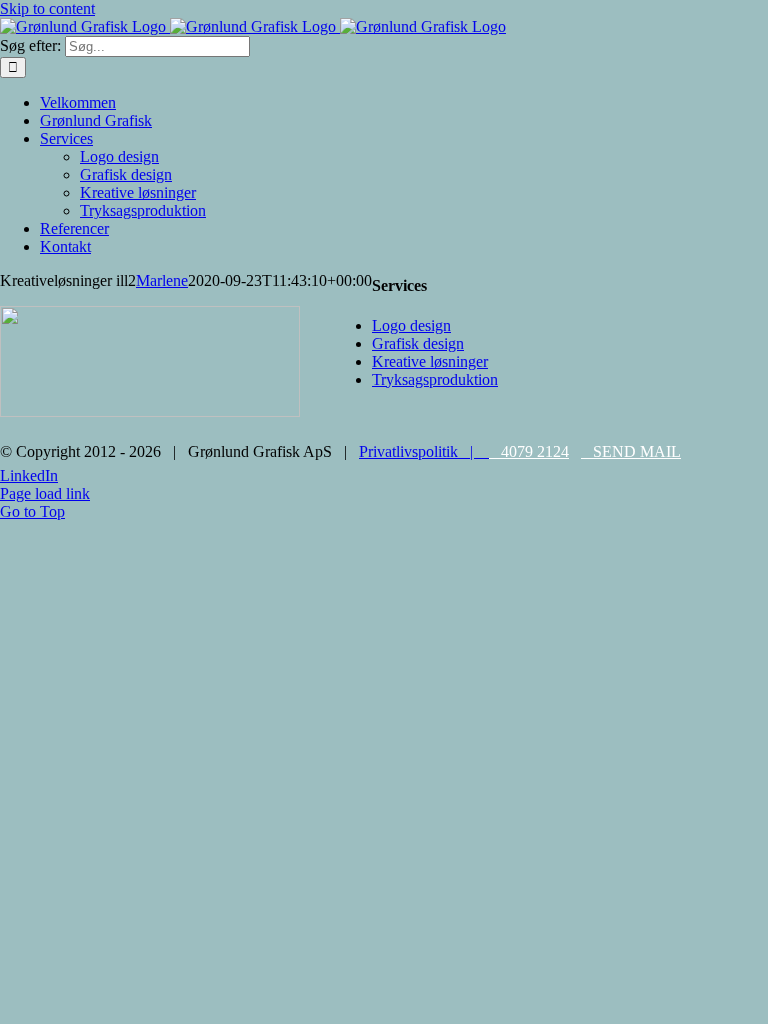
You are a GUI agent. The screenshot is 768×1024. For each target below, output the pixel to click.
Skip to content (47, 8)
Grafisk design (418, 343)
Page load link (45, 493)
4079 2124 (529, 451)
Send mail (631, 451)
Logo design (411, 325)
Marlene (162, 280)
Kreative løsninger (430, 361)
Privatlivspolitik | (422, 451)
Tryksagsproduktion (435, 379)
